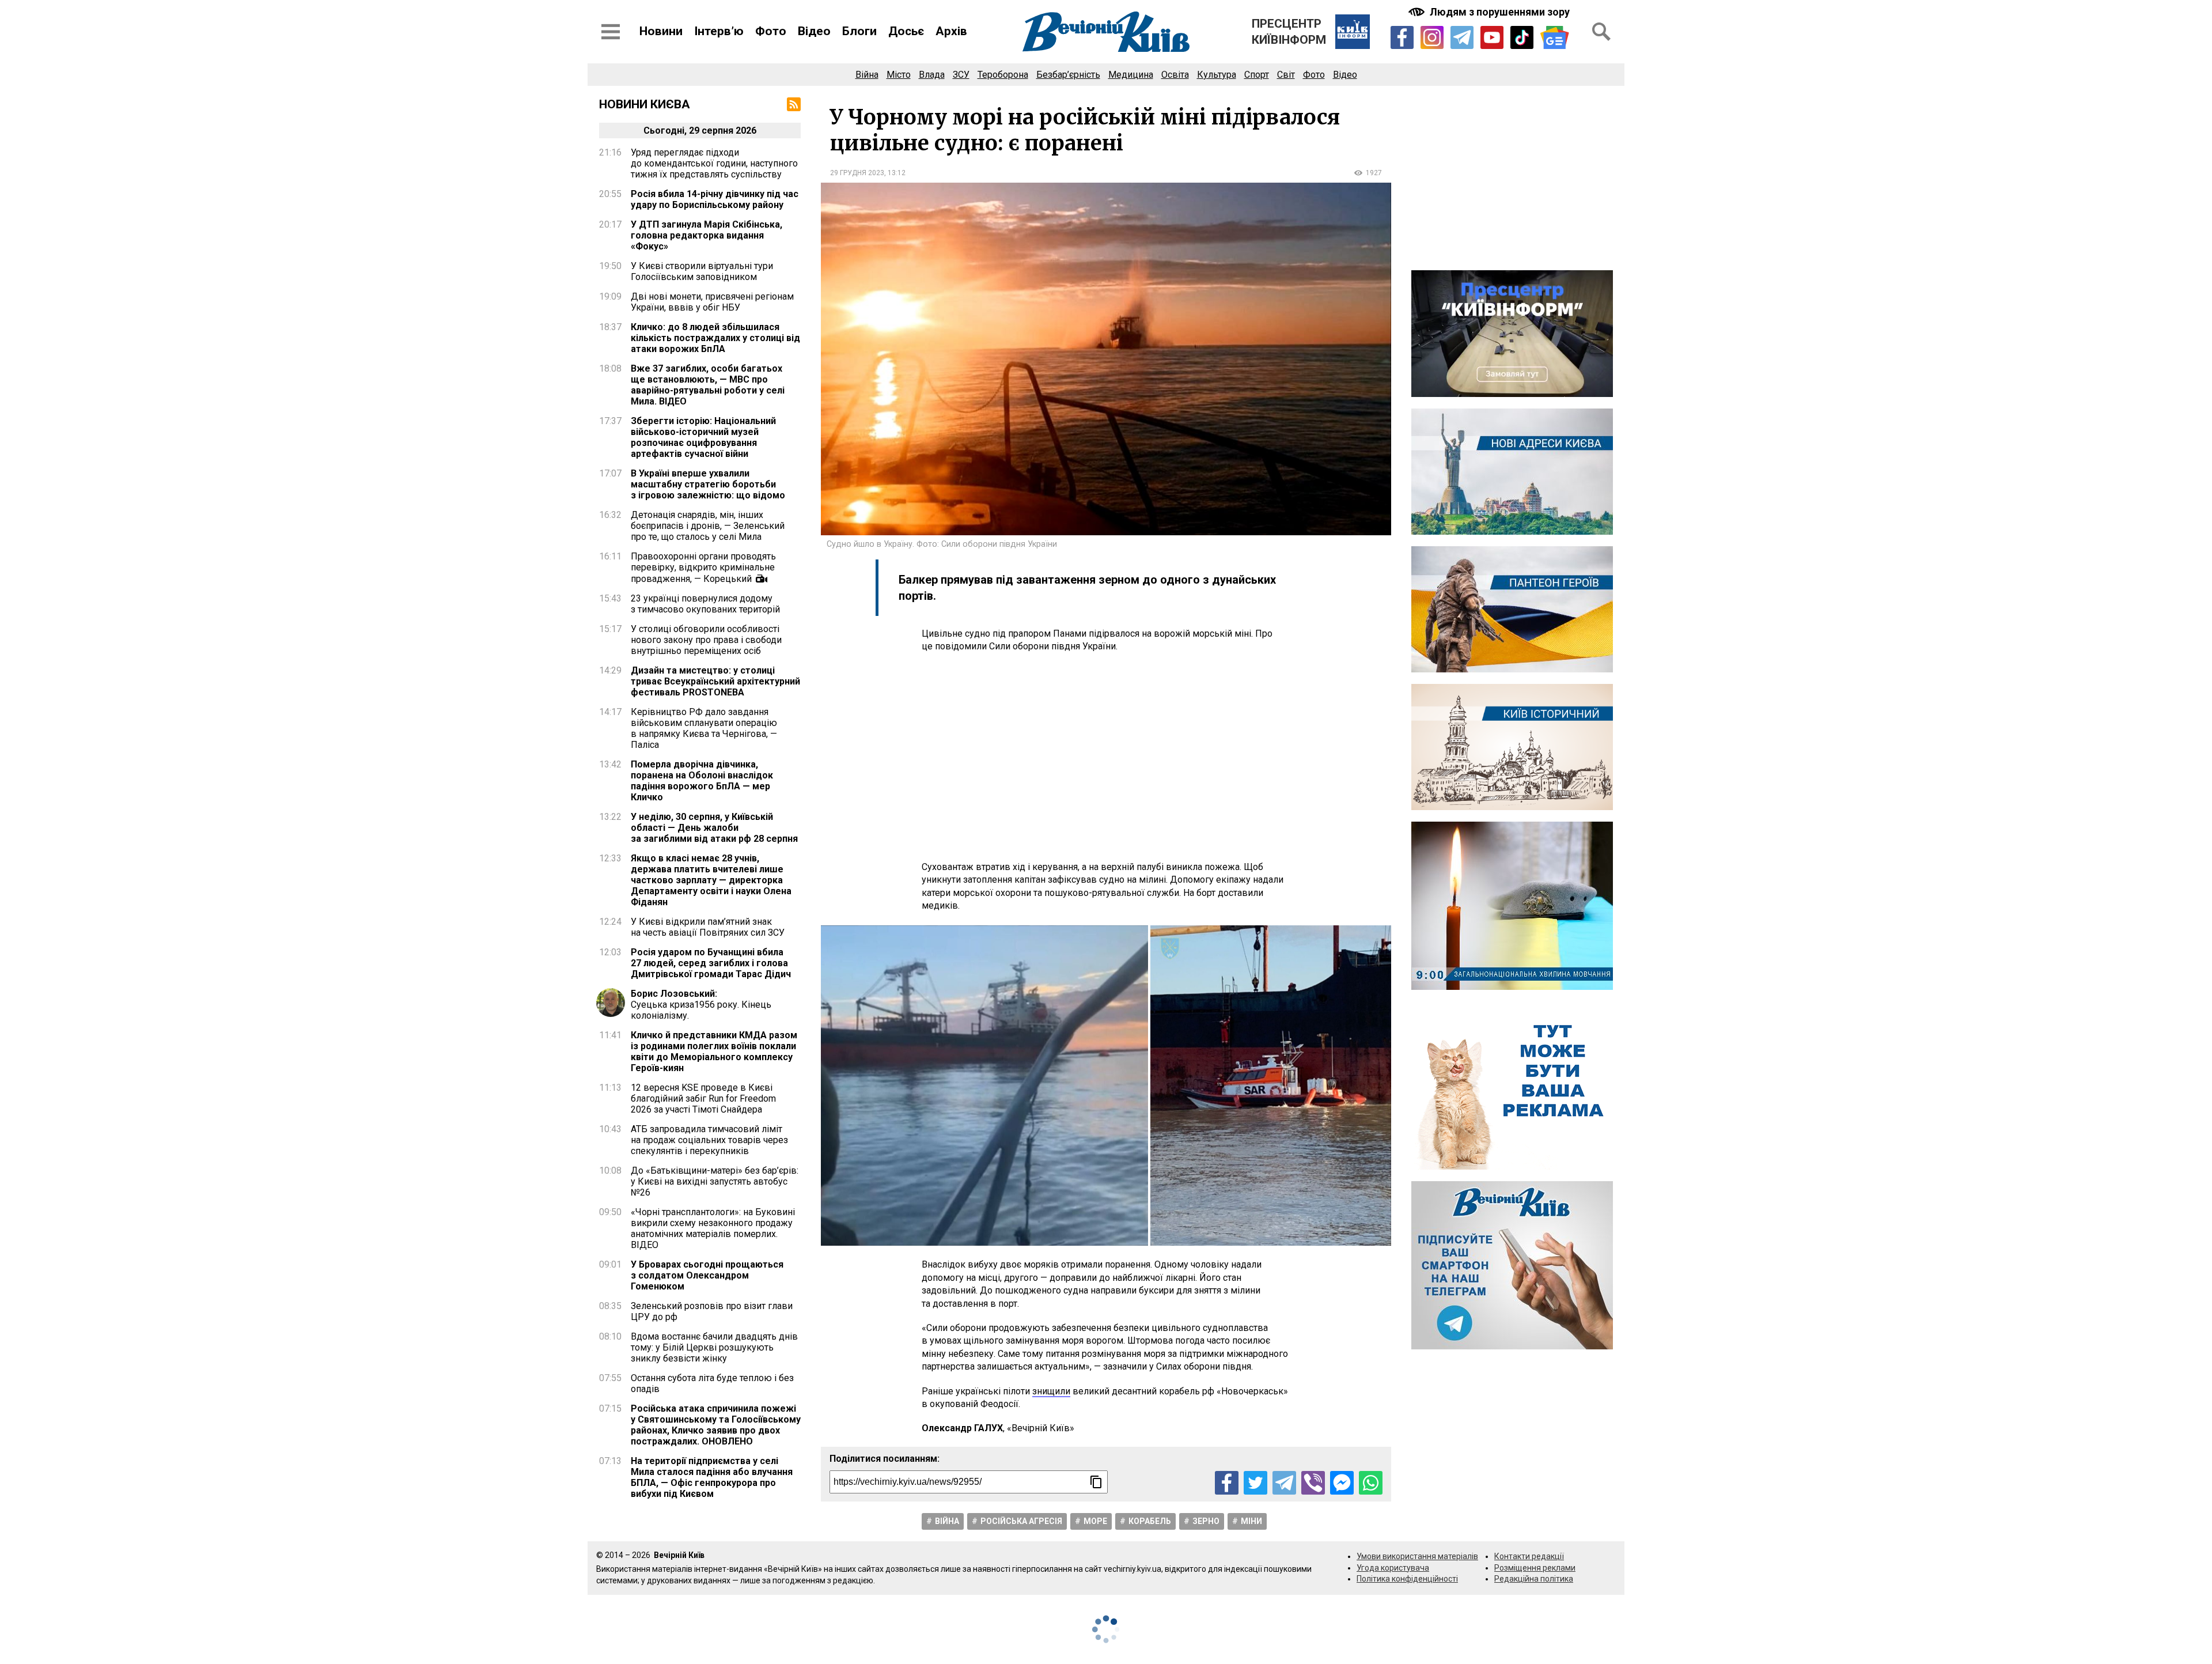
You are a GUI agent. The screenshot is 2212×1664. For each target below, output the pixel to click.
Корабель (1150, 1521)
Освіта (1175, 75)
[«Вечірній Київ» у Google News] (1555, 38)
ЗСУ (961, 75)
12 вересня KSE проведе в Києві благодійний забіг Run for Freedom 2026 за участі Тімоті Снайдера (703, 1098)
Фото (771, 31)
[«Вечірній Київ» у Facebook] (1402, 37)
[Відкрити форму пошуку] (1601, 32)
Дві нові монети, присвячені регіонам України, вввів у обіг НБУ (712, 302)
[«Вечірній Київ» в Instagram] (1432, 37)
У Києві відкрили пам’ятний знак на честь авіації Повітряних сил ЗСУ (708, 927)
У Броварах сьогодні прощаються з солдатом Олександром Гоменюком (707, 1275)
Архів (951, 31)
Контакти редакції (1529, 1556)
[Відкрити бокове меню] (611, 32)
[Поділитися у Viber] (1313, 1483)
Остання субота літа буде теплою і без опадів (712, 1383)
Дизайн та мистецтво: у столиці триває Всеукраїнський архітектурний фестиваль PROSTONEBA (715, 681)
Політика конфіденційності (1407, 1579)
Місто (899, 75)
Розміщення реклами (1535, 1568)
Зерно (1206, 1521)
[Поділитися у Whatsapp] (1371, 1483)
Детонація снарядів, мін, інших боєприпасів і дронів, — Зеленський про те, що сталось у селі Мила (708, 526)
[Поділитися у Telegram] (1284, 1483)
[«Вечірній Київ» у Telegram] (1462, 37)
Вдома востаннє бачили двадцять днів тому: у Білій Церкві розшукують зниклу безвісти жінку (714, 1347)
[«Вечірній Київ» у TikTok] (1522, 37)
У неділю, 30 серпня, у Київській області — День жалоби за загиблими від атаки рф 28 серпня (714, 828)
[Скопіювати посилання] (1096, 1482)
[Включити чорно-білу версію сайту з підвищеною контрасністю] (1490, 12)
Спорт (1257, 75)
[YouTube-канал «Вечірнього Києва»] (1492, 37)
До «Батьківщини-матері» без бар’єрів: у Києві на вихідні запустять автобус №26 (715, 1181)
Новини (661, 31)
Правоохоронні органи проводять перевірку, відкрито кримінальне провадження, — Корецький (703, 568)
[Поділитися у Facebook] (1227, 1483)
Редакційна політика (1534, 1579)
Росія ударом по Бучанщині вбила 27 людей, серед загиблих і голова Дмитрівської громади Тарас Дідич (711, 963)
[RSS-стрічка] (794, 104)
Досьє (906, 31)
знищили (1051, 1391)
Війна (867, 75)
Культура (1217, 75)
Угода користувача (1393, 1568)
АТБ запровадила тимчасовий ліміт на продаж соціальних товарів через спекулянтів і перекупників (709, 1140)
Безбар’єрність (1068, 75)
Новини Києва (645, 104)
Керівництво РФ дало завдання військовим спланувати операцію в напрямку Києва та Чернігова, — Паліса (704, 728)
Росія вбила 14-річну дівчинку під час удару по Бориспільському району (715, 199)
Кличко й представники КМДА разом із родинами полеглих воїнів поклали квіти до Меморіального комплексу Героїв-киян (714, 1052)
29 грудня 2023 (857, 173)
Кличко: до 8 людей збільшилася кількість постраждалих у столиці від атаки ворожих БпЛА (715, 338)
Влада (932, 75)
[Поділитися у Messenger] (1342, 1483)
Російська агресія (1021, 1521)
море (1095, 1521)
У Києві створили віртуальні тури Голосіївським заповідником (702, 271)
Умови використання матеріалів (1417, 1556)
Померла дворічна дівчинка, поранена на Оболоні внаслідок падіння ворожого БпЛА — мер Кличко (702, 781)
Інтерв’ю (719, 31)
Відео (814, 31)
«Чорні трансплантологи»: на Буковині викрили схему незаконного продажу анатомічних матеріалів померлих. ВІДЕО (713, 1228)
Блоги (859, 31)
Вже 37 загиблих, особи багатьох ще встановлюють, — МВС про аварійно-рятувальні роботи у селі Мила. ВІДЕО (708, 385)
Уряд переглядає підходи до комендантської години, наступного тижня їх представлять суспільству (714, 163)
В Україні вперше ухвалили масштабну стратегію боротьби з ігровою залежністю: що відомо (708, 484)
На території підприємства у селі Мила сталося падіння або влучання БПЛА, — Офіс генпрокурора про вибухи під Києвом (712, 1477)
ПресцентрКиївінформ (1289, 32)
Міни (1251, 1521)
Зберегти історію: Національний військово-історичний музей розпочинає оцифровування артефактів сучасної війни (703, 437)
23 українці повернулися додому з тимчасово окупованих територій (705, 604)
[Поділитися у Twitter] (1255, 1483)
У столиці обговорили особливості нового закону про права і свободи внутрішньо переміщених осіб (706, 640)
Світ (1286, 75)
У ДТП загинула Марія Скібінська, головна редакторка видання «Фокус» (707, 235)
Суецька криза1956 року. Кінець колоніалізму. (701, 1005)
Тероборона (1003, 75)
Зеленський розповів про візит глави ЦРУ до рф (712, 1311)
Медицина (1131, 75)
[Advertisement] (1106, 757)
